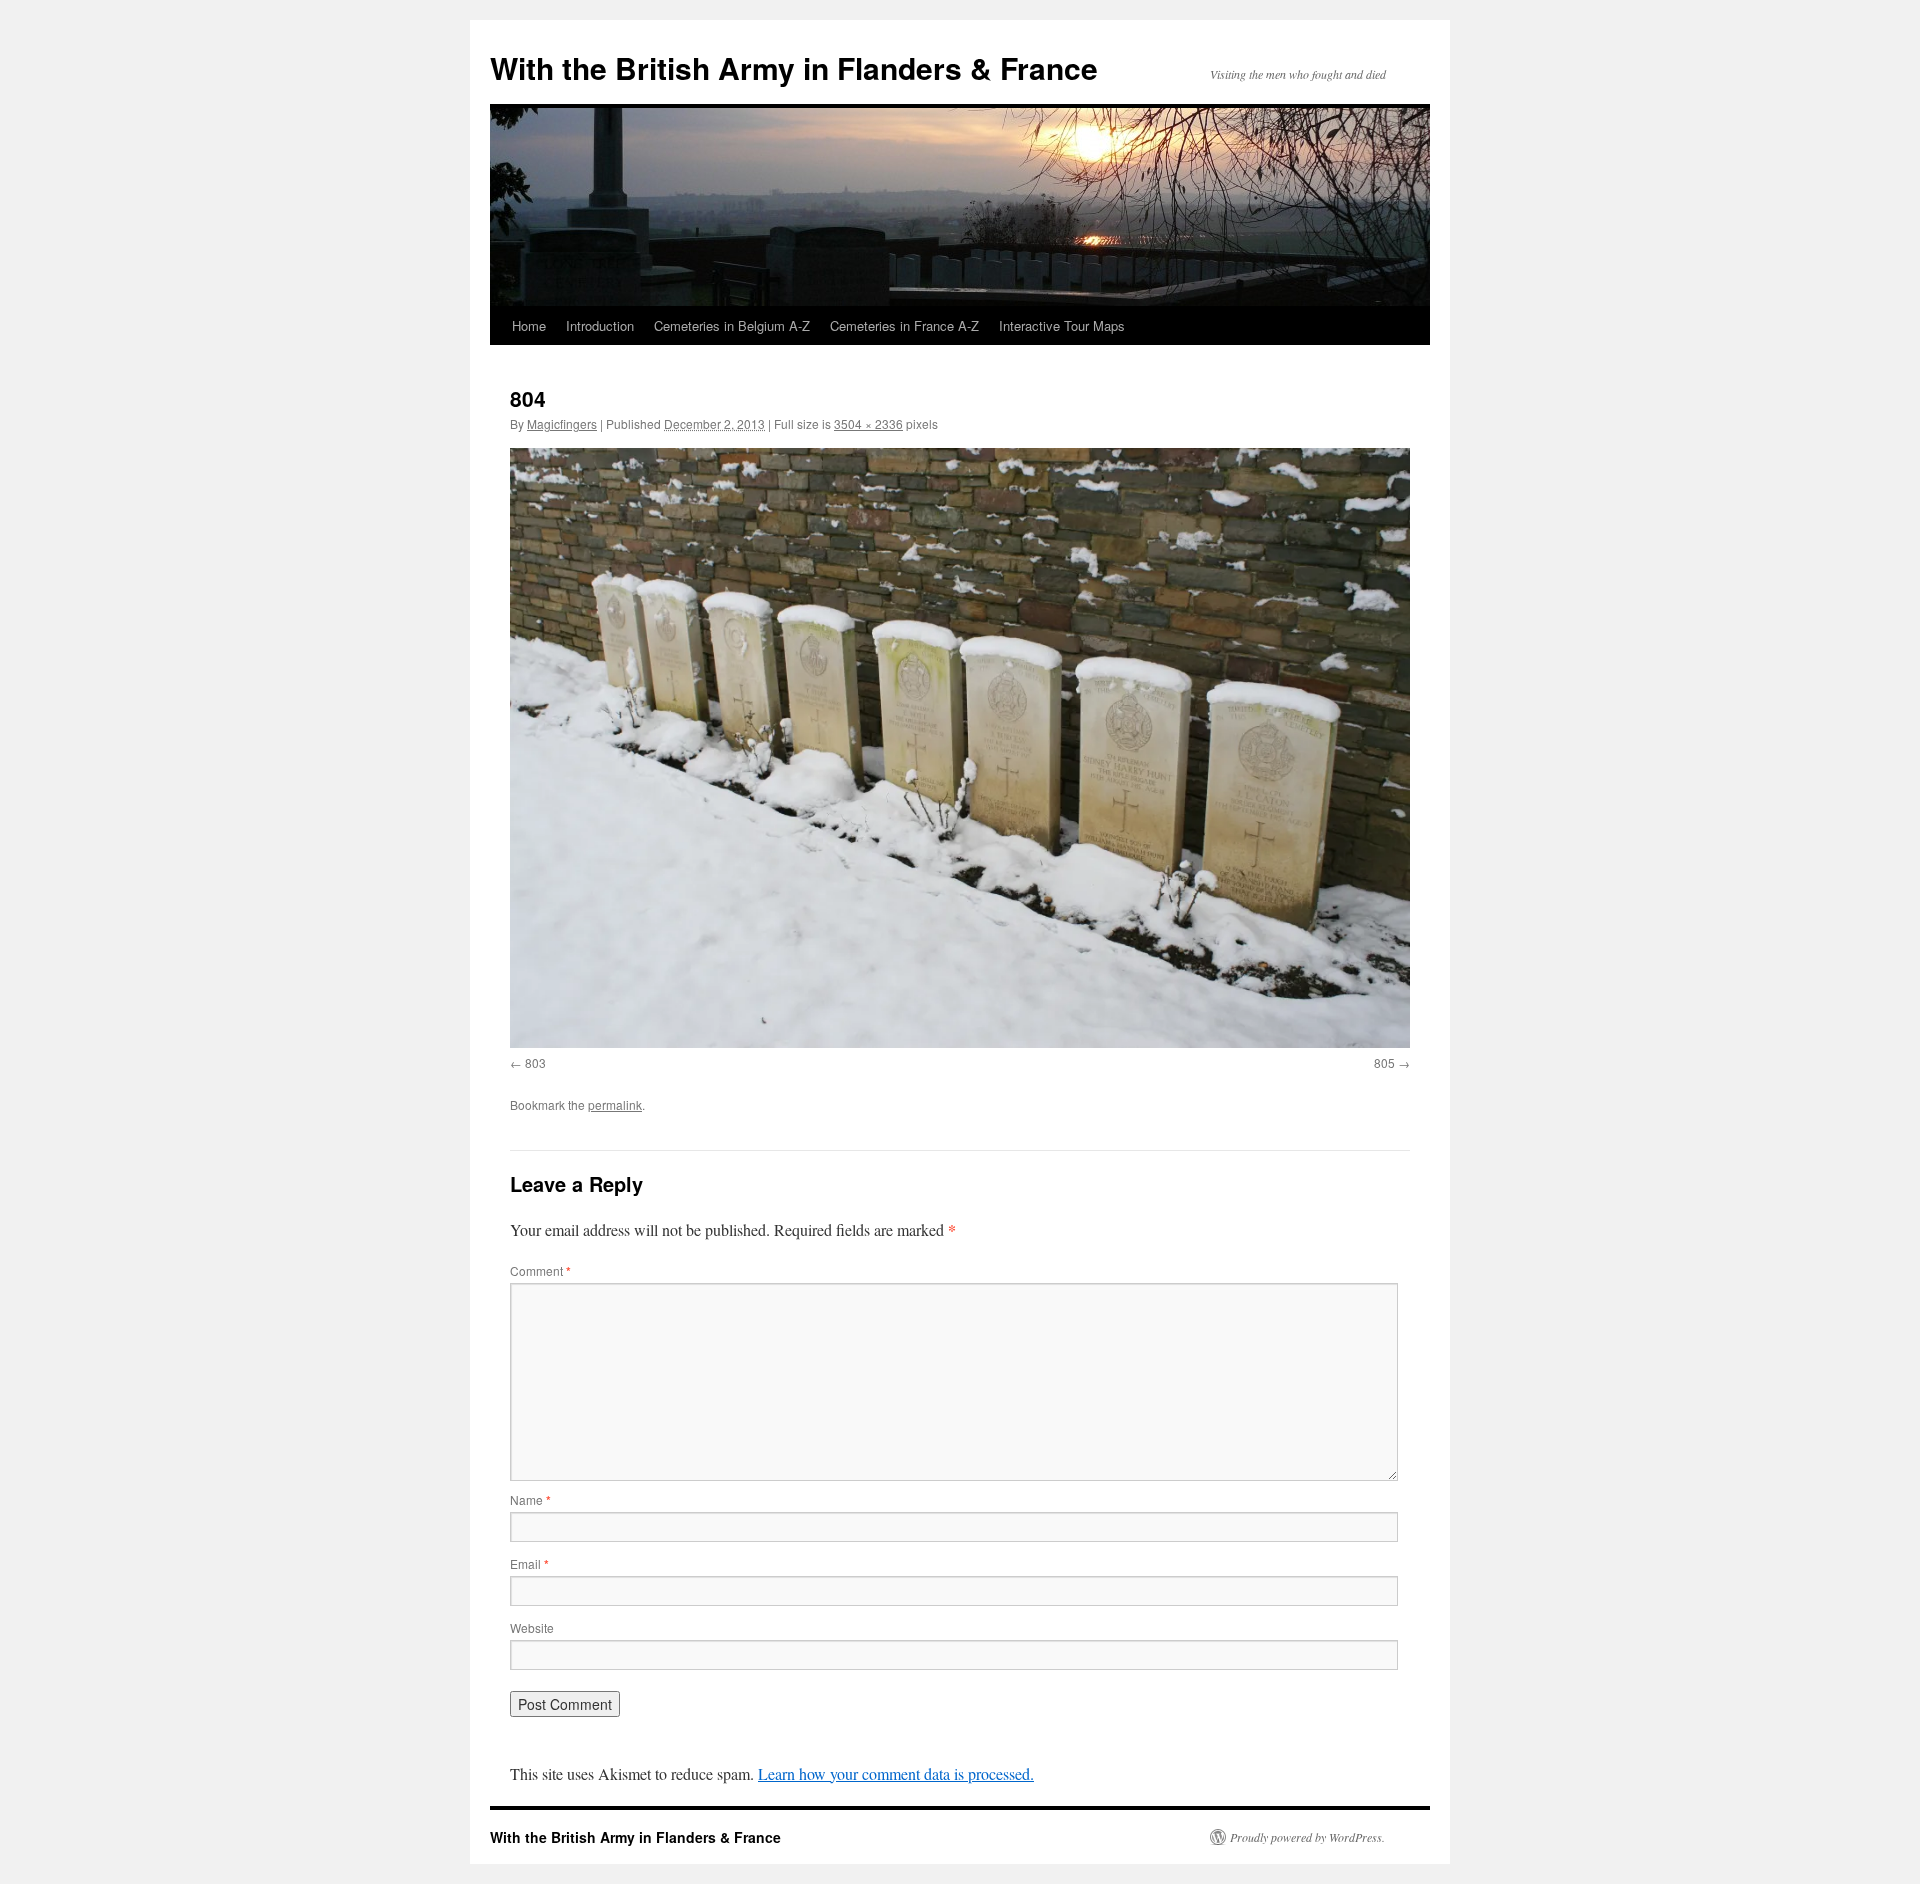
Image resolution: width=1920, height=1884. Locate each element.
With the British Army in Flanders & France (794, 67)
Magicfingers (562, 423)
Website (532, 1627)
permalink (615, 1104)
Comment (540, 1270)
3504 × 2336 (868, 423)
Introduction (600, 325)
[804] (960, 747)
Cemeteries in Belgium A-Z (732, 325)
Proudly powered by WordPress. (1307, 1837)
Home (529, 325)
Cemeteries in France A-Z (904, 325)
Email (529, 1563)
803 (535, 1062)
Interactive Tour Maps (1062, 325)
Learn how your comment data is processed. (896, 1773)
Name (530, 1499)
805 (1384, 1062)
